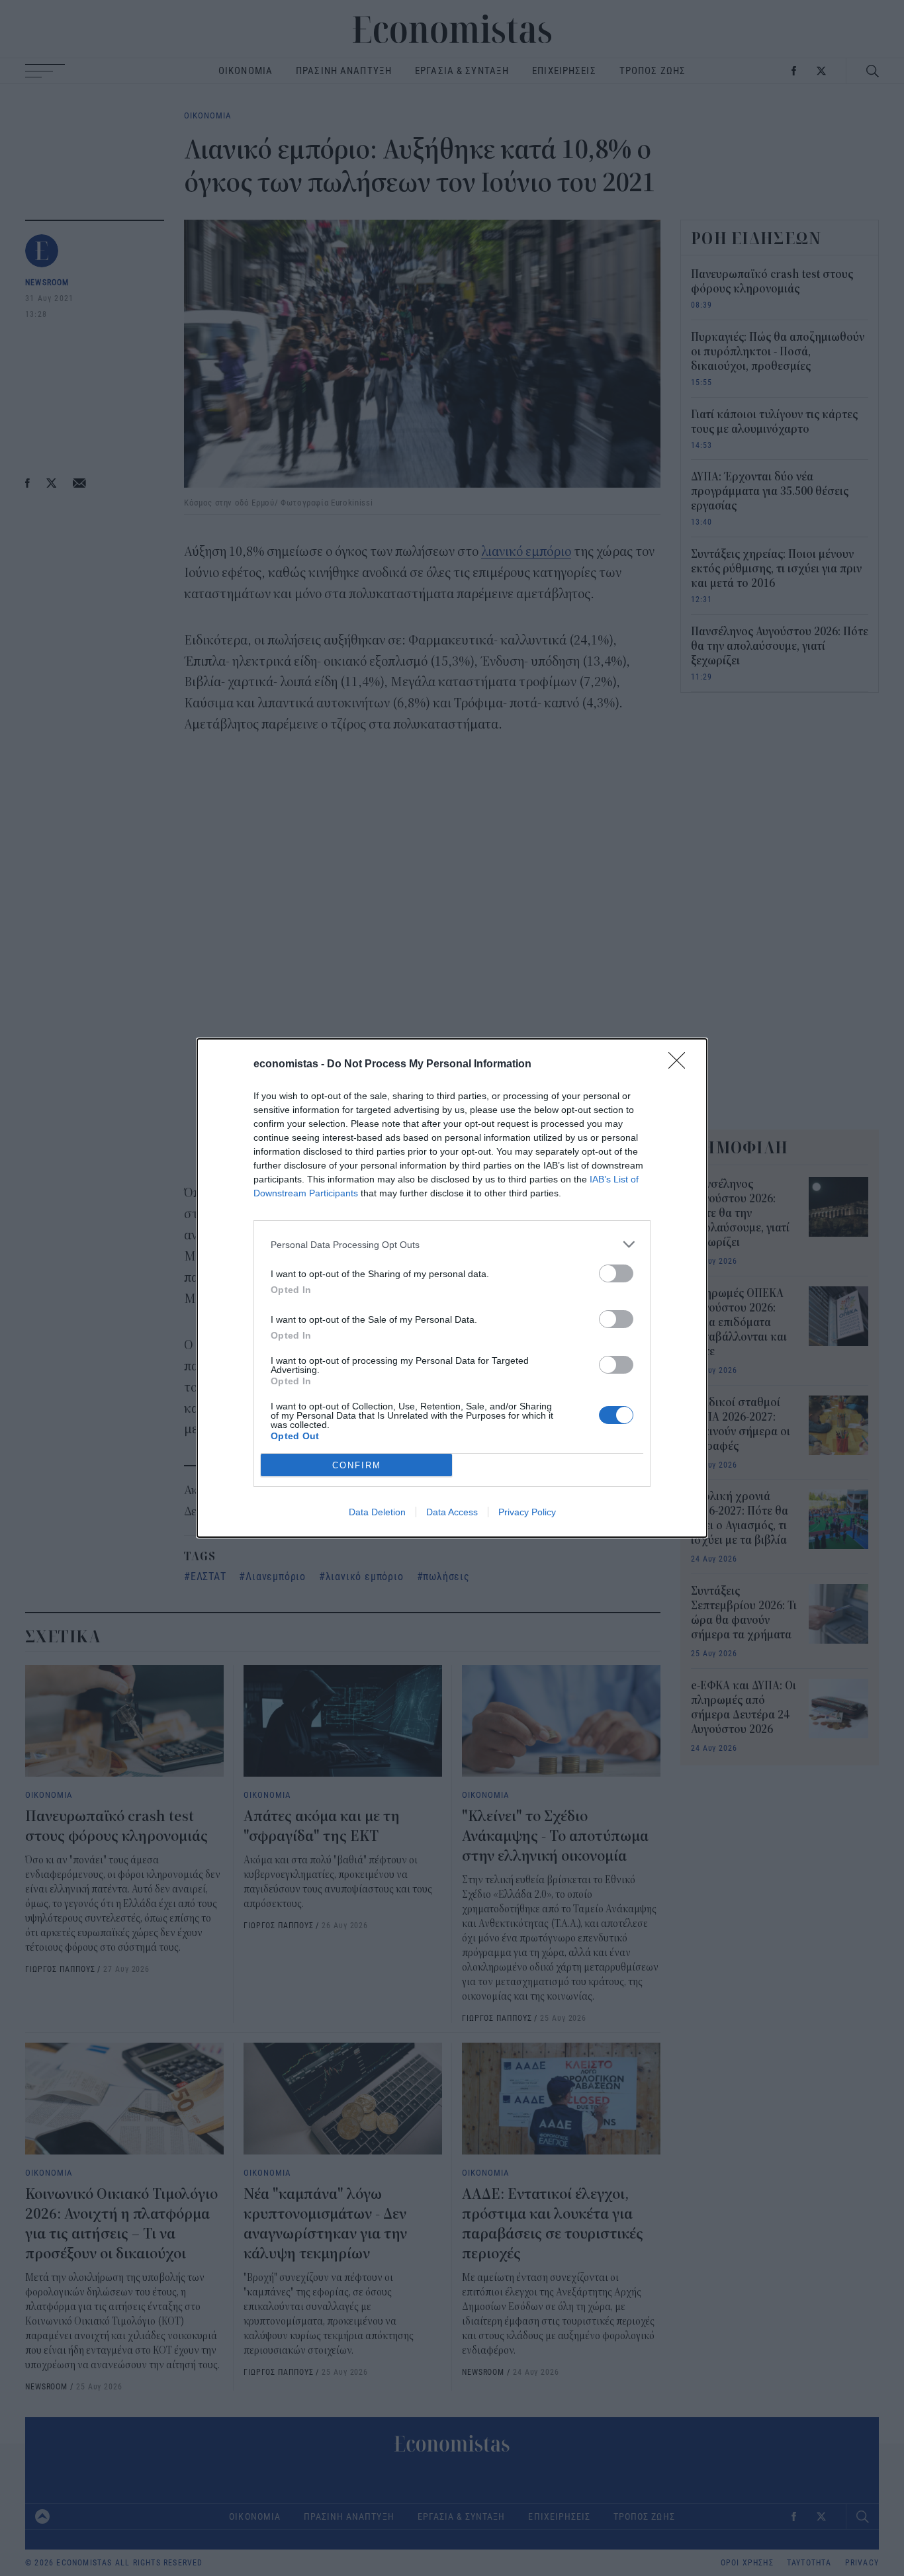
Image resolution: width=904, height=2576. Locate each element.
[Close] (681, 1065)
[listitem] (452, 1244)
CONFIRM (357, 1465)
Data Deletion (377, 1512)
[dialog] (452, 1288)
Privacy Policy (527, 1512)
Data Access (452, 1512)
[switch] (616, 1273)
